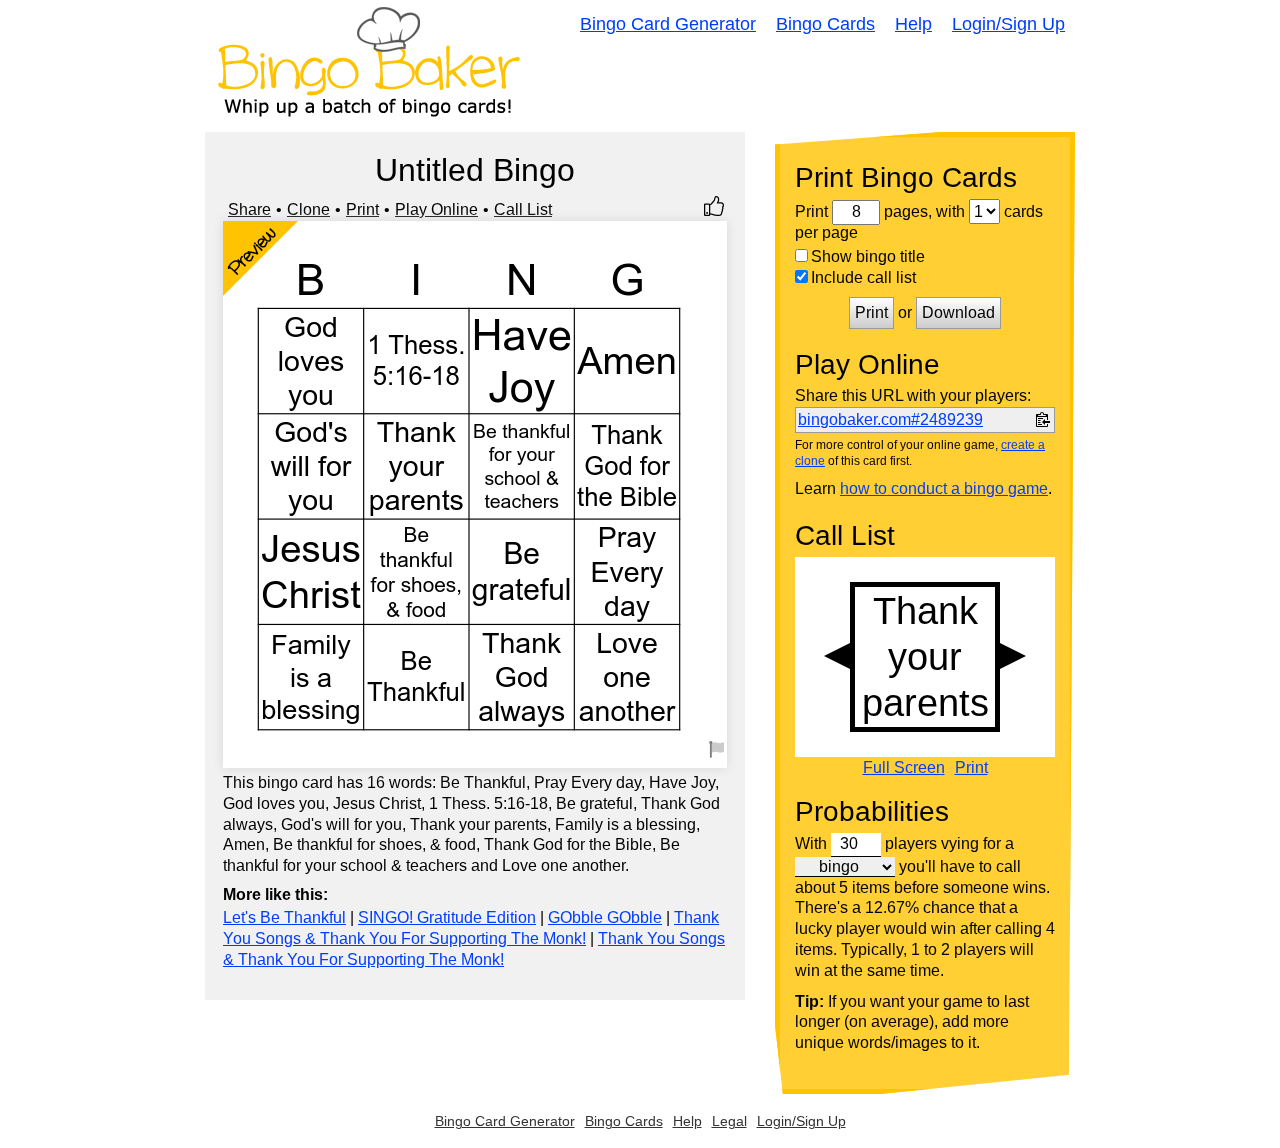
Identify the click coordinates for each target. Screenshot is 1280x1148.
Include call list (863, 277)
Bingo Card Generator (668, 24)
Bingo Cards (825, 24)
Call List (523, 209)
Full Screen (904, 768)
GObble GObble (605, 917)
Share (249, 209)
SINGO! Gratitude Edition (447, 917)
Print (362, 209)
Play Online (436, 209)
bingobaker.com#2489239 (890, 419)
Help (913, 24)
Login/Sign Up (1008, 24)
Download (958, 312)
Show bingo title (868, 256)
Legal (729, 1121)
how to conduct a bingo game (944, 488)
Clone (308, 209)
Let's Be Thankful (284, 917)
